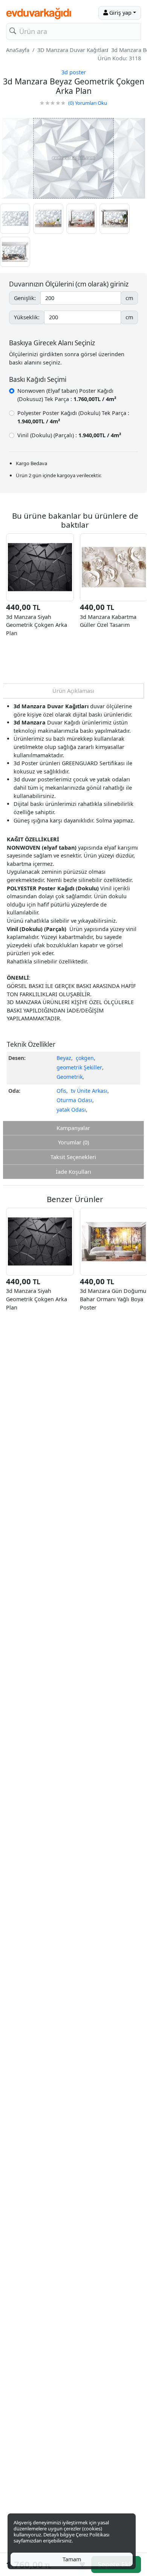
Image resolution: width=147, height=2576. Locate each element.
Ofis (61, 1091)
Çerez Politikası (93, 2535)
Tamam (72, 2559)
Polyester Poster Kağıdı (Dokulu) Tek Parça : (73, 417)
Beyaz (64, 1058)
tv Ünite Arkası (89, 1091)
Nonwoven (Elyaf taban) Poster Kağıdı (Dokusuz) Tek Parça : (67, 395)
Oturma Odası (74, 1100)
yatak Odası (71, 1110)
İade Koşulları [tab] (73, 1172)
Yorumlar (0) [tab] (73, 1142)
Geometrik (70, 1077)
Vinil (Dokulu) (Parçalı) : (69, 435)
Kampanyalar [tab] (73, 1128)
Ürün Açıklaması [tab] (73, 691)
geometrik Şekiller (79, 1067)
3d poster (74, 72)
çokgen (85, 1058)
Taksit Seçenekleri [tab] (73, 1157)
